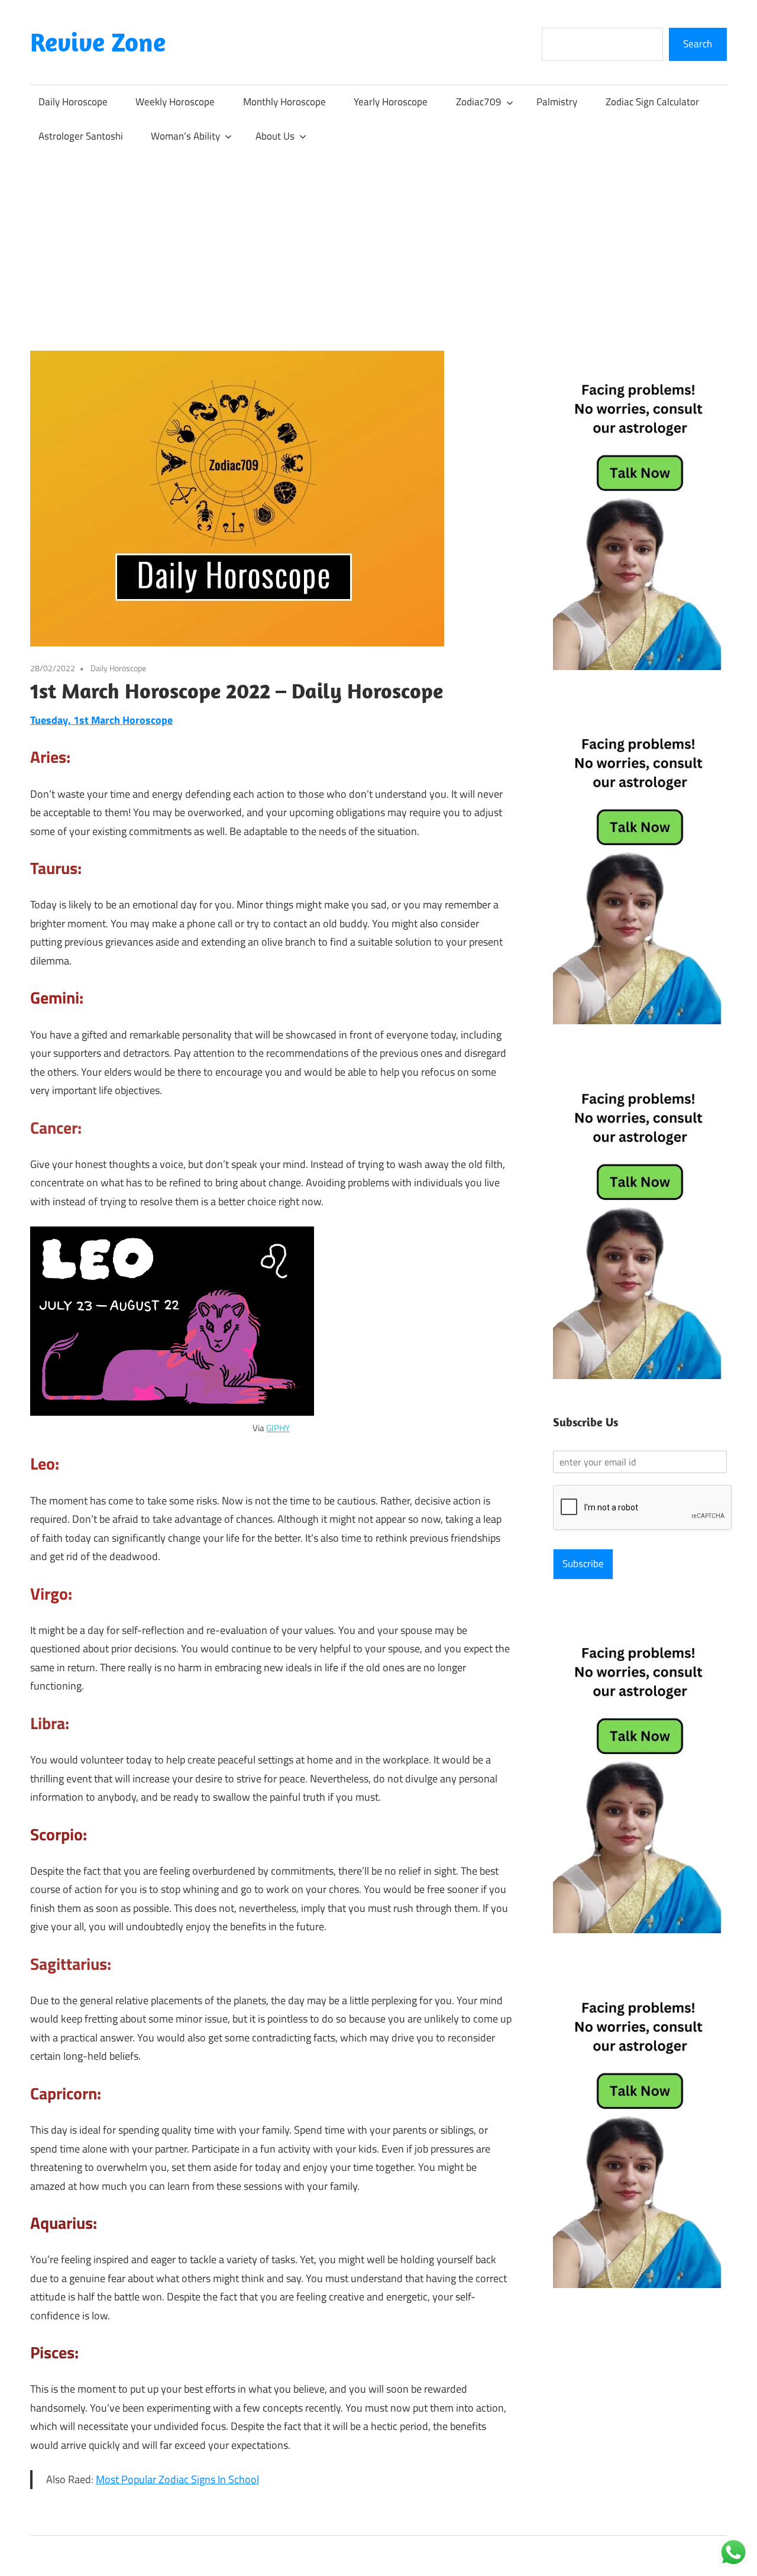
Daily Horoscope (73, 102)
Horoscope (148, 720)
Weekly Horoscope (175, 102)
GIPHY (278, 1428)
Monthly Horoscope (284, 102)
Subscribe (583, 1564)
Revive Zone (98, 42)
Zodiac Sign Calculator (652, 102)
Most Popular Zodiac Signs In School (177, 2479)
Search (698, 44)
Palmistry (557, 102)
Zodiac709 (479, 102)
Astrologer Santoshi (81, 136)
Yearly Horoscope (391, 102)
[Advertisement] (378, 242)
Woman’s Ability (185, 136)
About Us (275, 136)
